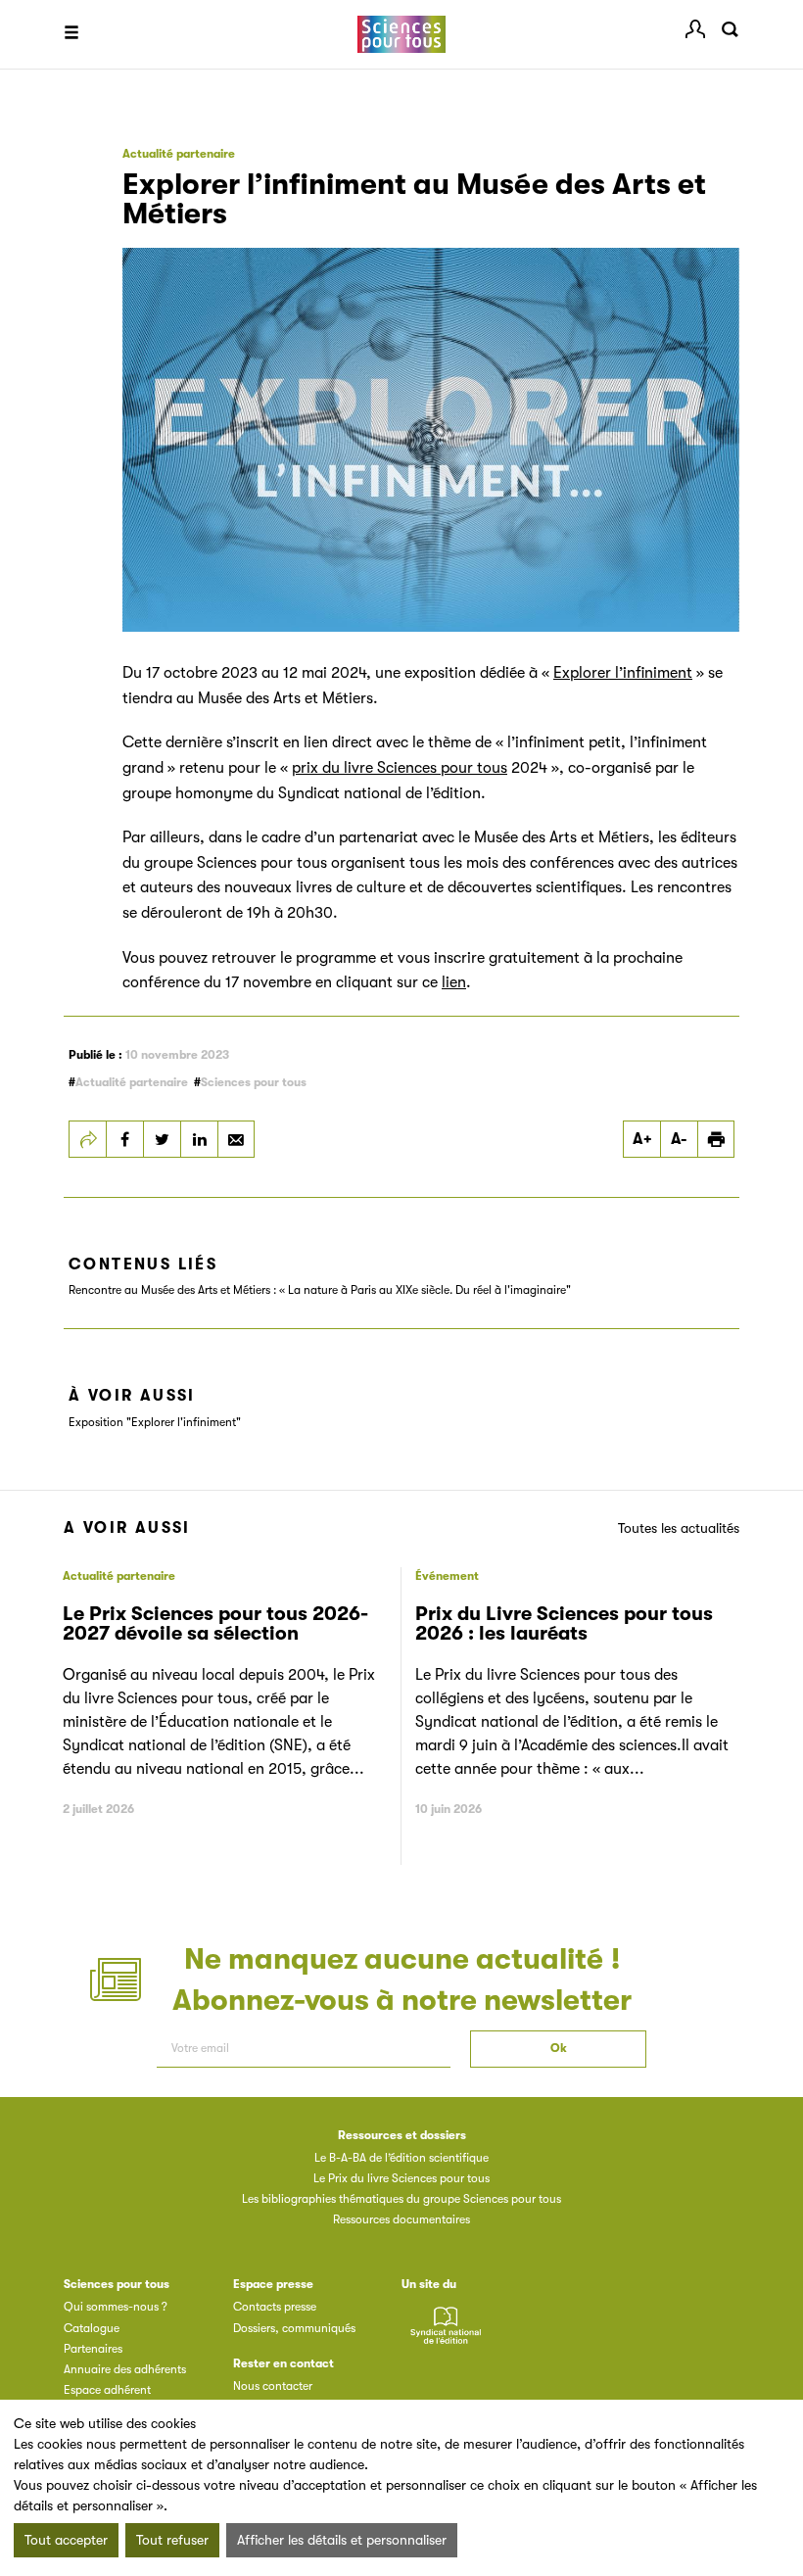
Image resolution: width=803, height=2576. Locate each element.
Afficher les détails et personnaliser (342, 2540)
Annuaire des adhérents (125, 2369)
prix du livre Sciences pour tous (400, 768)
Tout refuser (172, 2540)
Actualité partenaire (132, 1082)
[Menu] (71, 34)
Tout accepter (66, 2540)
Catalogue (92, 2328)
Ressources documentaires (401, 2219)
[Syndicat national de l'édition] (446, 2337)
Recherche (730, 29)
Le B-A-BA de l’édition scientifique (401, 2158)
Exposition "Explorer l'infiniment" (155, 1422)
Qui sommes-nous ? (116, 2307)
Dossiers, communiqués (294, 2328)
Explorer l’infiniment (623, 673)
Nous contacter (273, 2386)
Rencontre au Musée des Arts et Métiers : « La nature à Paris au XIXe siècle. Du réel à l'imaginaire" (320, 1290)
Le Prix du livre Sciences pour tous (401, 2178)
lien (454, 982)
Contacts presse (275, 2307)
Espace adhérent (107, 2390)
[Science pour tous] (401, 35)
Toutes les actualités (679, 1528)
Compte (695, 29)
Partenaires (93, 2349)
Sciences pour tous (254, 1082)
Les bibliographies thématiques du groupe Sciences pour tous (401, 2199)
